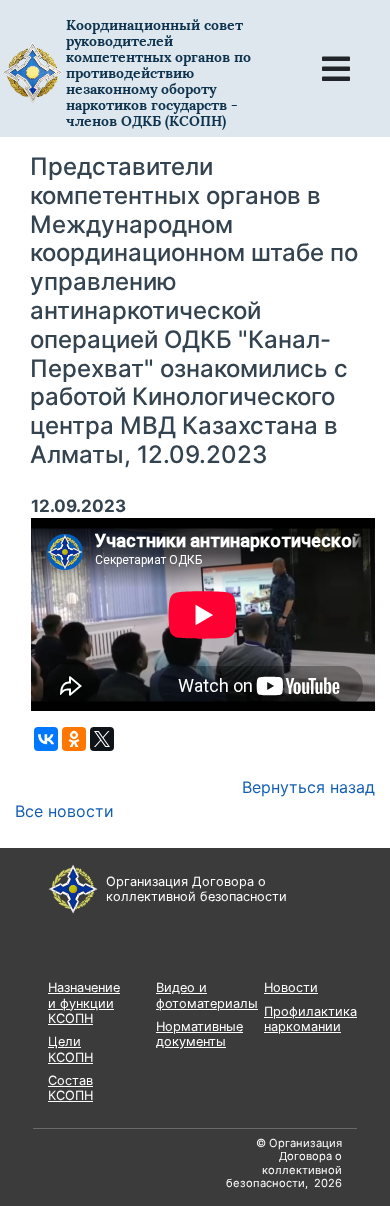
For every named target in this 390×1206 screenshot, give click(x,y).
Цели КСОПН (70, 1049)
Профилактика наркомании (310, 1019)
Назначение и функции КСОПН (84, 1003)
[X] (102, 739)
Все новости (64, 811)
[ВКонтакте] (46, 739)
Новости (291, 987)
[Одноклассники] (74, 739)
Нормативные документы (199, 1034)
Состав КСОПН (70, 1088)
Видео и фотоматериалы (207, 995)
